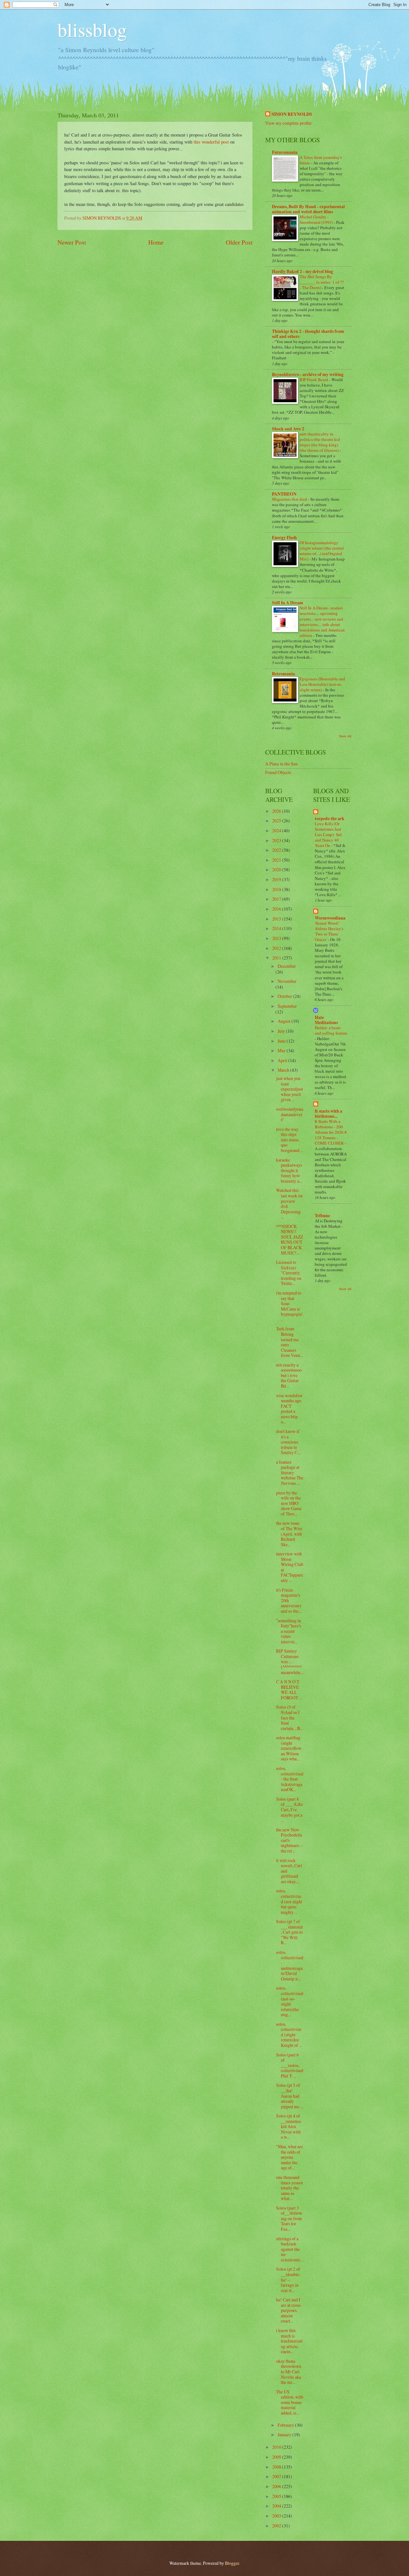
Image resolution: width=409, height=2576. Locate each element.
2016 (277, 909)
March (284, 1070)
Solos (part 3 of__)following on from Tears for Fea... (289, 2218)
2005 (277, 2496)
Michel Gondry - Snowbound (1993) (317, 219)
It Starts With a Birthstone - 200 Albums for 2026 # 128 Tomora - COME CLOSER (331, 1132)
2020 (277, 869)
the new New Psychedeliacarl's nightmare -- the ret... (290, 1840)
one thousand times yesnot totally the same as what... (289, 2188)
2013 (277, 938)
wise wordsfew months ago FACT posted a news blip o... (289, 1409)
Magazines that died (290, 499)
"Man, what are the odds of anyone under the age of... (289, 2157)
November (287, 981)
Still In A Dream (288, 603)
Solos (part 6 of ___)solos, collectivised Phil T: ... (290, 2065)
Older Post (239, 242)
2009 (277, 2457)
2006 (277, 2486)
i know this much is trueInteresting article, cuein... (289, 2341)
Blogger (232, 2563)
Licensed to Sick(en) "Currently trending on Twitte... (289, 1273)
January (285, 2435)
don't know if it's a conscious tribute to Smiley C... (288, 1442)
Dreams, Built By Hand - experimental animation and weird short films (308, 209)
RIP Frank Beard (314, 380)
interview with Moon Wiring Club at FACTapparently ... (290, 1567)
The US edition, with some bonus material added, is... (290, 2402)
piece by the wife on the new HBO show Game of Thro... (289, 1503)
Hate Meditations (326, 1020)
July (282, 1031)
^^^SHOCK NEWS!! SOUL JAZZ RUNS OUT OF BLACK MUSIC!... (289, 1240)
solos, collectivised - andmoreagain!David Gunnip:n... (290, 1965)
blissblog (92, 29)
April (283, 1060)
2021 (277, 860)
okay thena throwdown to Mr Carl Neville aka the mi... (289, 2372)
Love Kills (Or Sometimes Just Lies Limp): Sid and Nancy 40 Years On (328, 834)
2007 (277, 2476)
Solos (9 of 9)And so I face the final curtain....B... (289, 1717)
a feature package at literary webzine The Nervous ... (290, 1472)
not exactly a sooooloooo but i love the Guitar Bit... (289, 1375)
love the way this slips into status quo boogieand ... (290, 1140)
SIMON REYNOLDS (292, 114)
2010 (277, 2447)
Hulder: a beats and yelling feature (331, 1030)
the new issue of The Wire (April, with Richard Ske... (289, 1534)
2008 (277, 2467)
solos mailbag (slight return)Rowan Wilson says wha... (289, 1748)
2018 (277, 889)
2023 (277, 840)
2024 (277, 830)
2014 (277, 928)
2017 (277, 899)
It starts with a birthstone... (328, 1114)
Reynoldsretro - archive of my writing (308, 374)
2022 (277, 850)
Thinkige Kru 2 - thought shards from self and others (308, 334)
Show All (345, 736)
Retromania (283, 674)
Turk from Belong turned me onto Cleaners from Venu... (289, 1342)
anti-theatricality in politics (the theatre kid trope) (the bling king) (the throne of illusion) (320, 442)
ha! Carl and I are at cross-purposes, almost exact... (289, 2310)
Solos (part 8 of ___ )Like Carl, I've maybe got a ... (289, 1809)
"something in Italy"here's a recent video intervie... (289, 1631)
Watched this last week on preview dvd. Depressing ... (289, 1203)
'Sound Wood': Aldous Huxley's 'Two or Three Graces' (329, 931)
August (285, 1021)
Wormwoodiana (330, 918)
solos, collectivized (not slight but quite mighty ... (289, 1901)
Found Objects (278, 772)
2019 (277, 879)
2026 (277, 811)
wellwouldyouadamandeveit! (290, 1114)
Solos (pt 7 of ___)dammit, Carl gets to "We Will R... (289, 1932)
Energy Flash (284, 537)
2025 (277, 821)
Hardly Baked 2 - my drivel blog (302, 271)
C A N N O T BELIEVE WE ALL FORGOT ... (289, 1690)
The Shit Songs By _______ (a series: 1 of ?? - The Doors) (322, 282)
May (282, 1050)
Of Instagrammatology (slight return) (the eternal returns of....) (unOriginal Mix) (322, 551)
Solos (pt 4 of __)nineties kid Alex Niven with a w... (288, 2126)
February (286, 2425)
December (287, 966)
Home (156, 242)
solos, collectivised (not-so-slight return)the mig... (290, 2001)
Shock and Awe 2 (288, 429)
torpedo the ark (330, 818)
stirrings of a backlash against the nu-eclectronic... (290, 2249)
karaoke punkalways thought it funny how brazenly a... (289, 1170)
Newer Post (72, 242)
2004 (277, 2506)
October (285, 996)
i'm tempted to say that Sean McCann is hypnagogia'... (290, 1306)
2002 (277, 2526)
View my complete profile (288, 123)
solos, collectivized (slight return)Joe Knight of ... (289, 2035)
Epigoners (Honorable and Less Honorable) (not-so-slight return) (322, 684)
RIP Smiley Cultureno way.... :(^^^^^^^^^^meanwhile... (290, 1661)
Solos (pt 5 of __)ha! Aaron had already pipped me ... (290, 2096)
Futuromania (285, 152)
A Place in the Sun (282, 764)
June (282, 1041)
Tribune (322, 1216)
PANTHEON (284, 494)
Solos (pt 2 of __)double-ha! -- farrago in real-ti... (288, 2279)
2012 (277, 948)
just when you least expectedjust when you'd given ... (289, 1089)
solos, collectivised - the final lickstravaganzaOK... (290, 1779)
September (287, 1006)
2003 (277, 2516)
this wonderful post (211, 142)
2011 (277, 958)
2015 (277, 919)
